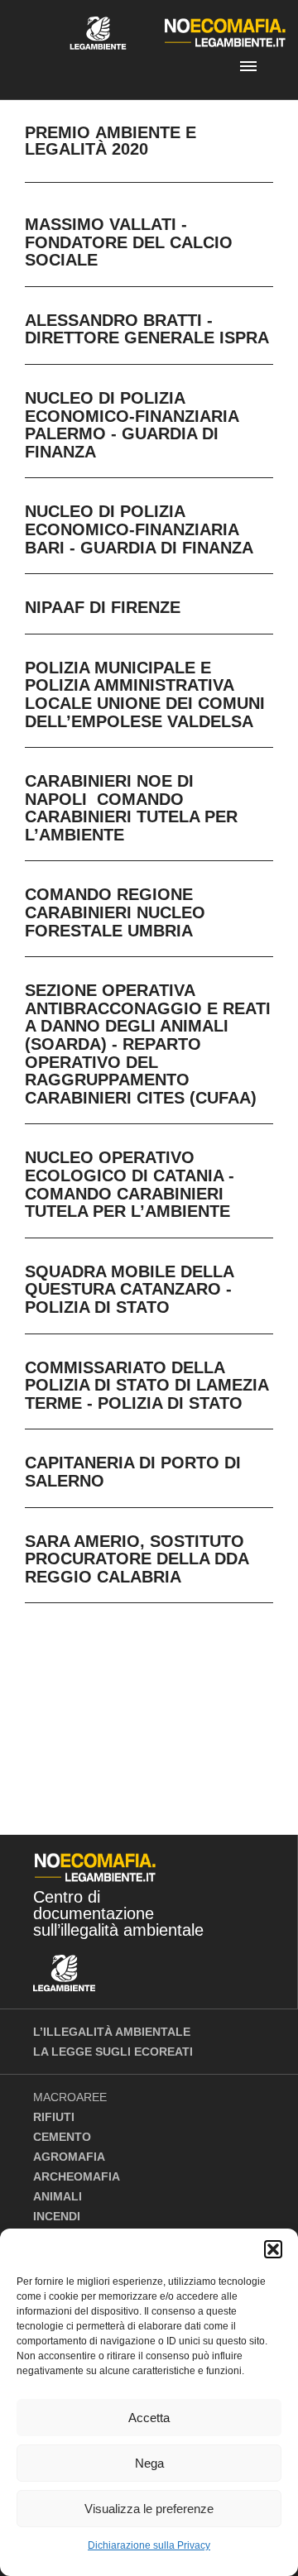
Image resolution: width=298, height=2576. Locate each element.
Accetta (149, 2418)
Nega (149, 2463)
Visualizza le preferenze (149, 2509)
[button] (273, 2249)
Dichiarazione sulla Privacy (149, 2545)
